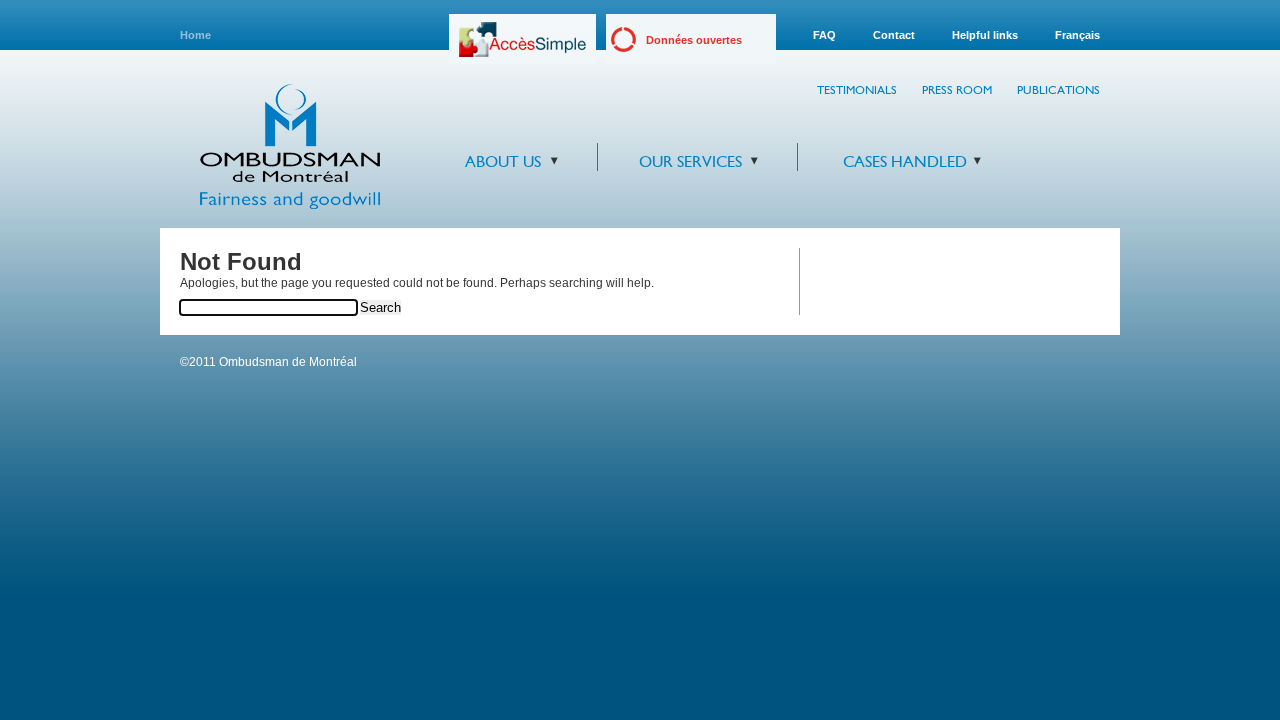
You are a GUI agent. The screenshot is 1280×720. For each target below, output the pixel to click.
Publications (1058, 90)
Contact (894, 35)
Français (1077, 35)
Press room (957, 90)
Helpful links (985, 35)
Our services (690, 161)
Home (195, 35)
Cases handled (905, 161)
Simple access (522, 46)
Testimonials (857, 90)
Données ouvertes (694, 40)
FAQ (824, 35)
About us (503, 161)
